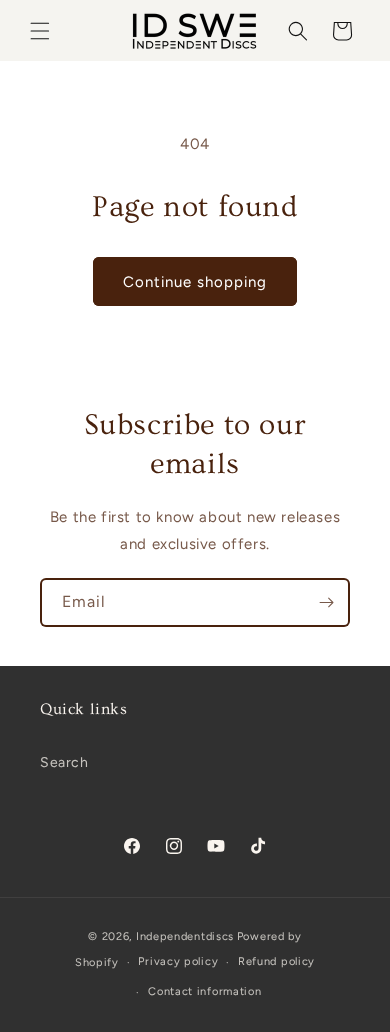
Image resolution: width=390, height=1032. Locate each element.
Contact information (204, 991)
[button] (40, 31)
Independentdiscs (185, 936)
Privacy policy (178, 961)
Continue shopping (195, 282)
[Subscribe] (326, 602)
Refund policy (276, 961)
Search (64, 762)
